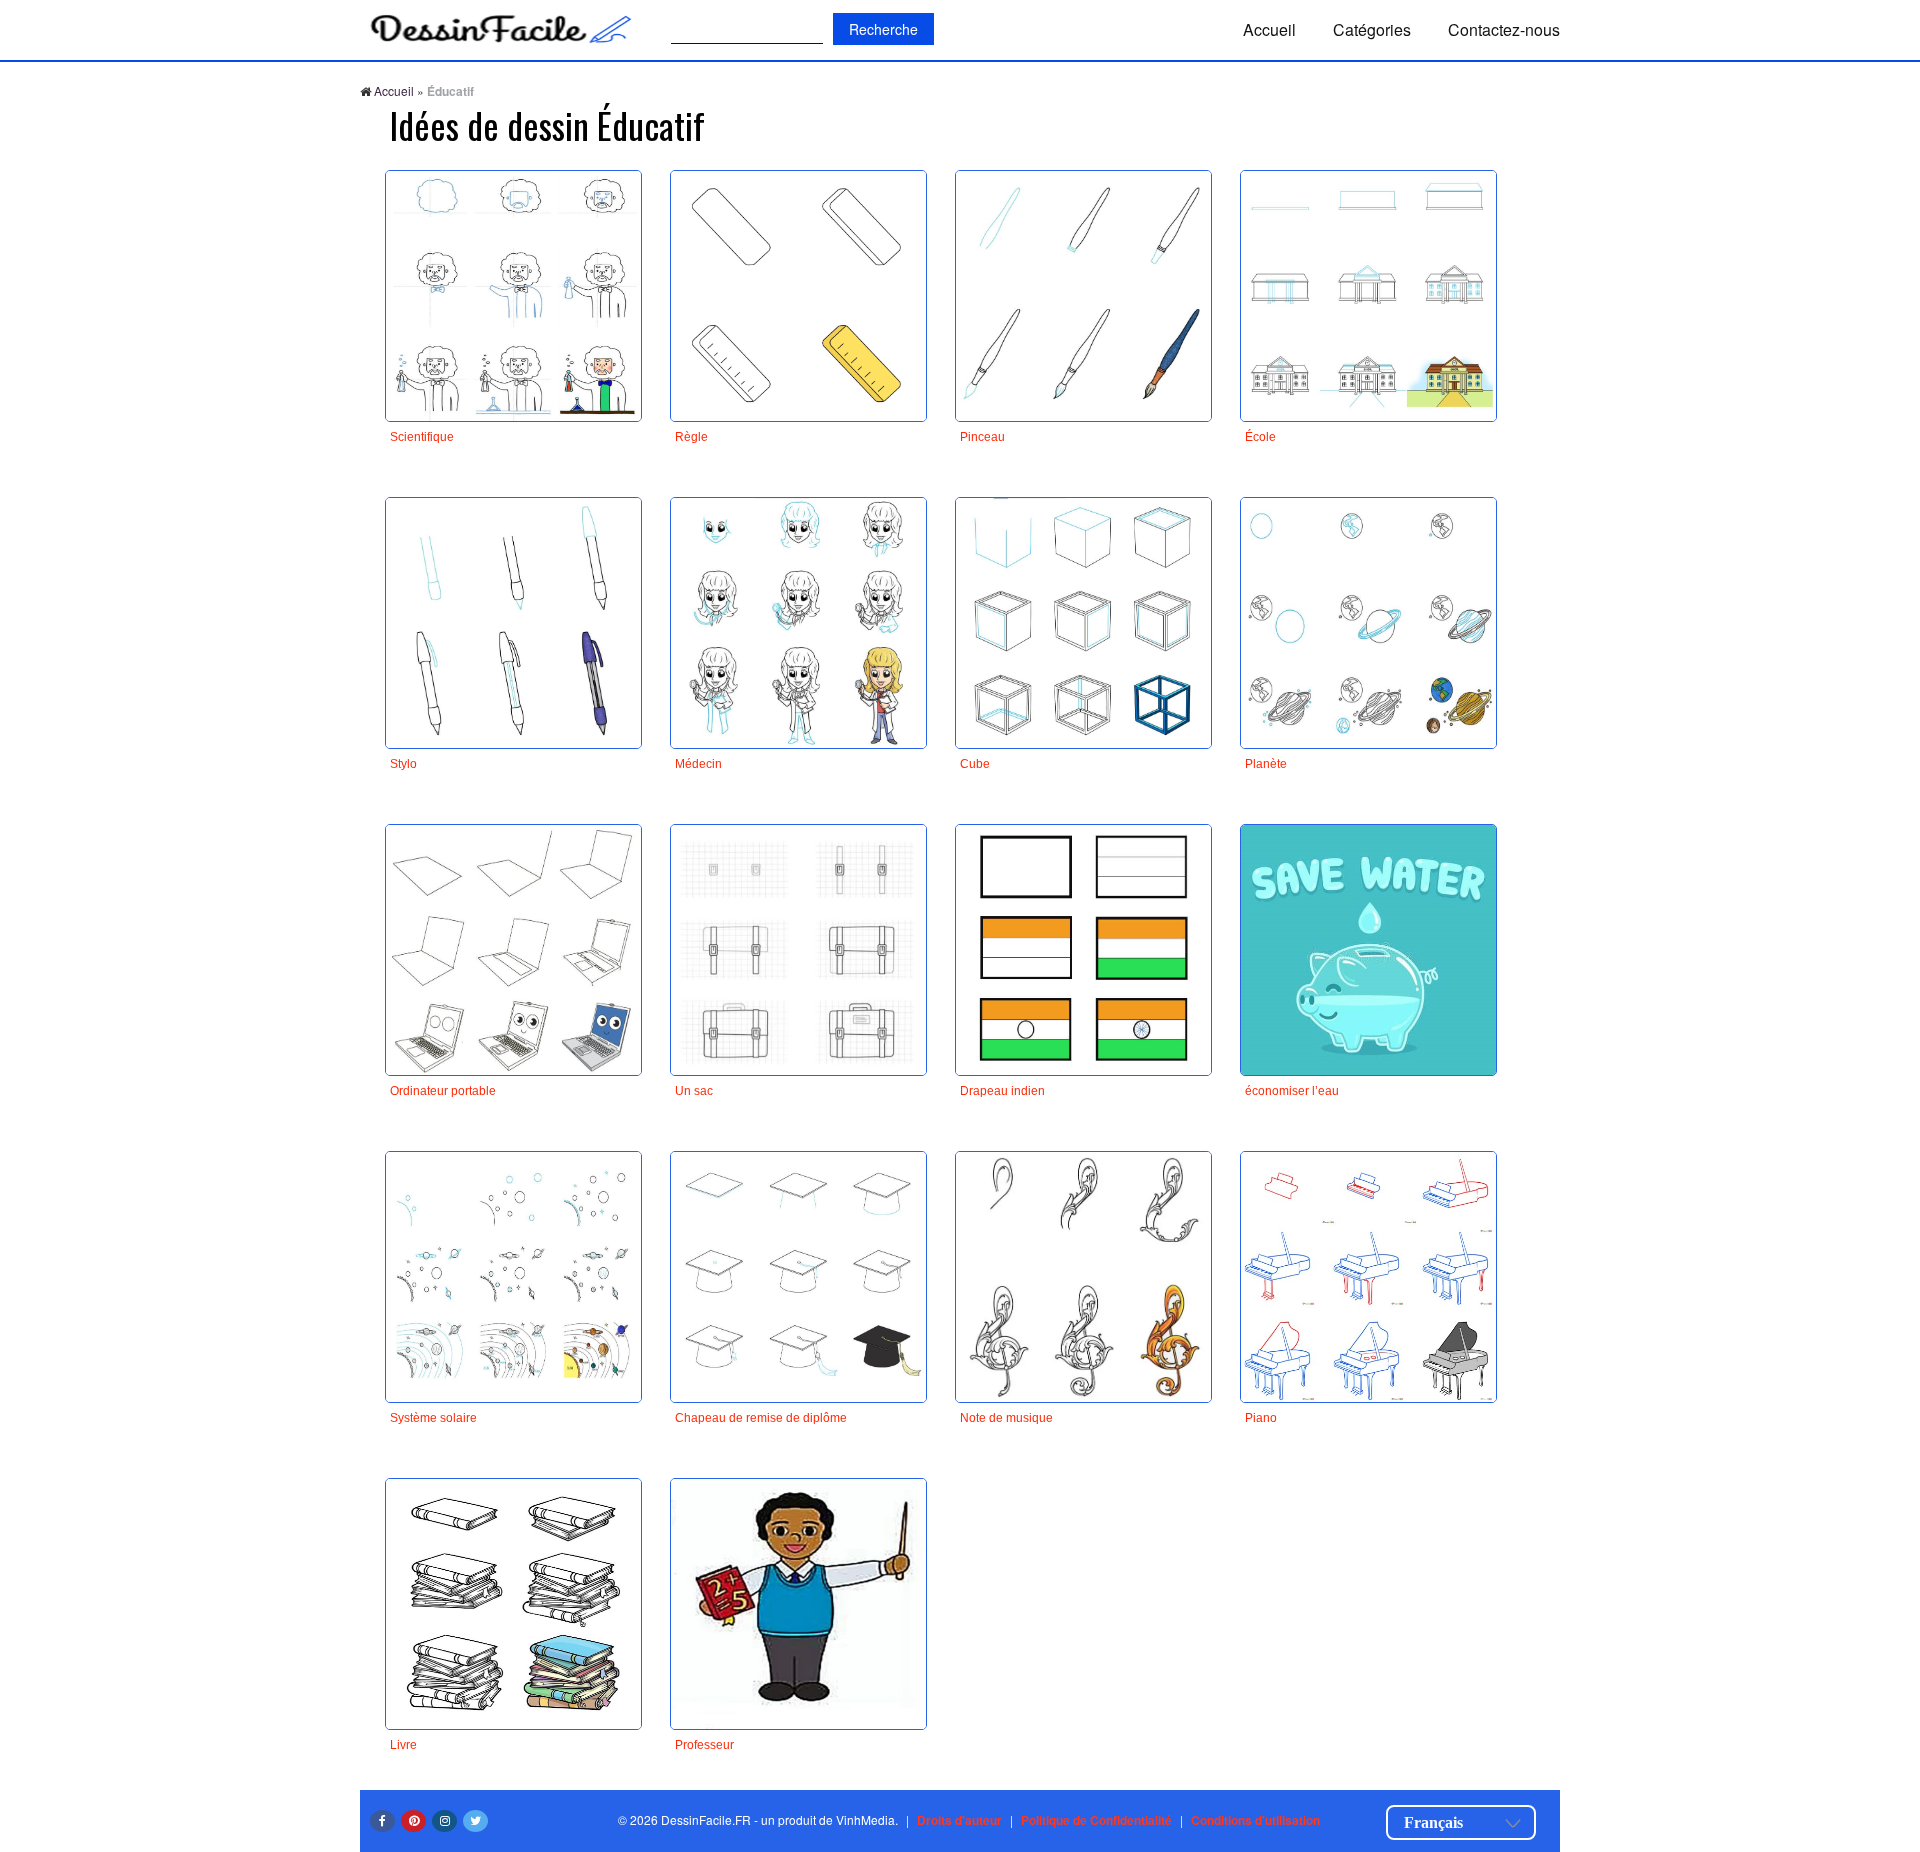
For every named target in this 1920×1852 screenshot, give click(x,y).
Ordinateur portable (443, 1091)
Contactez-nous (1504, 29)
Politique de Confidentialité (1096, 1820)
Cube (975, 764)
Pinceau (982, 437)
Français (1433, 1822)
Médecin (698, 764)
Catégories (1372, 29)
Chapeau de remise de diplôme (761, 1418)
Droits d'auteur (959, 1820)
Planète (1266, 764)
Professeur (704, 1745)
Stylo (403, 764)
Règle (691, 437)
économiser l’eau (1292, 1091)
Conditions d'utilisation (1255, 1820)
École (1260, 437)
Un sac (694, 1091)
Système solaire (433, 1418)
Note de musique (1006, 1418)
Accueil (1269, 29)
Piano (1261, 1418)
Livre (403, 1745)
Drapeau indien (1002, 1091)
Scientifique (422, 437)
